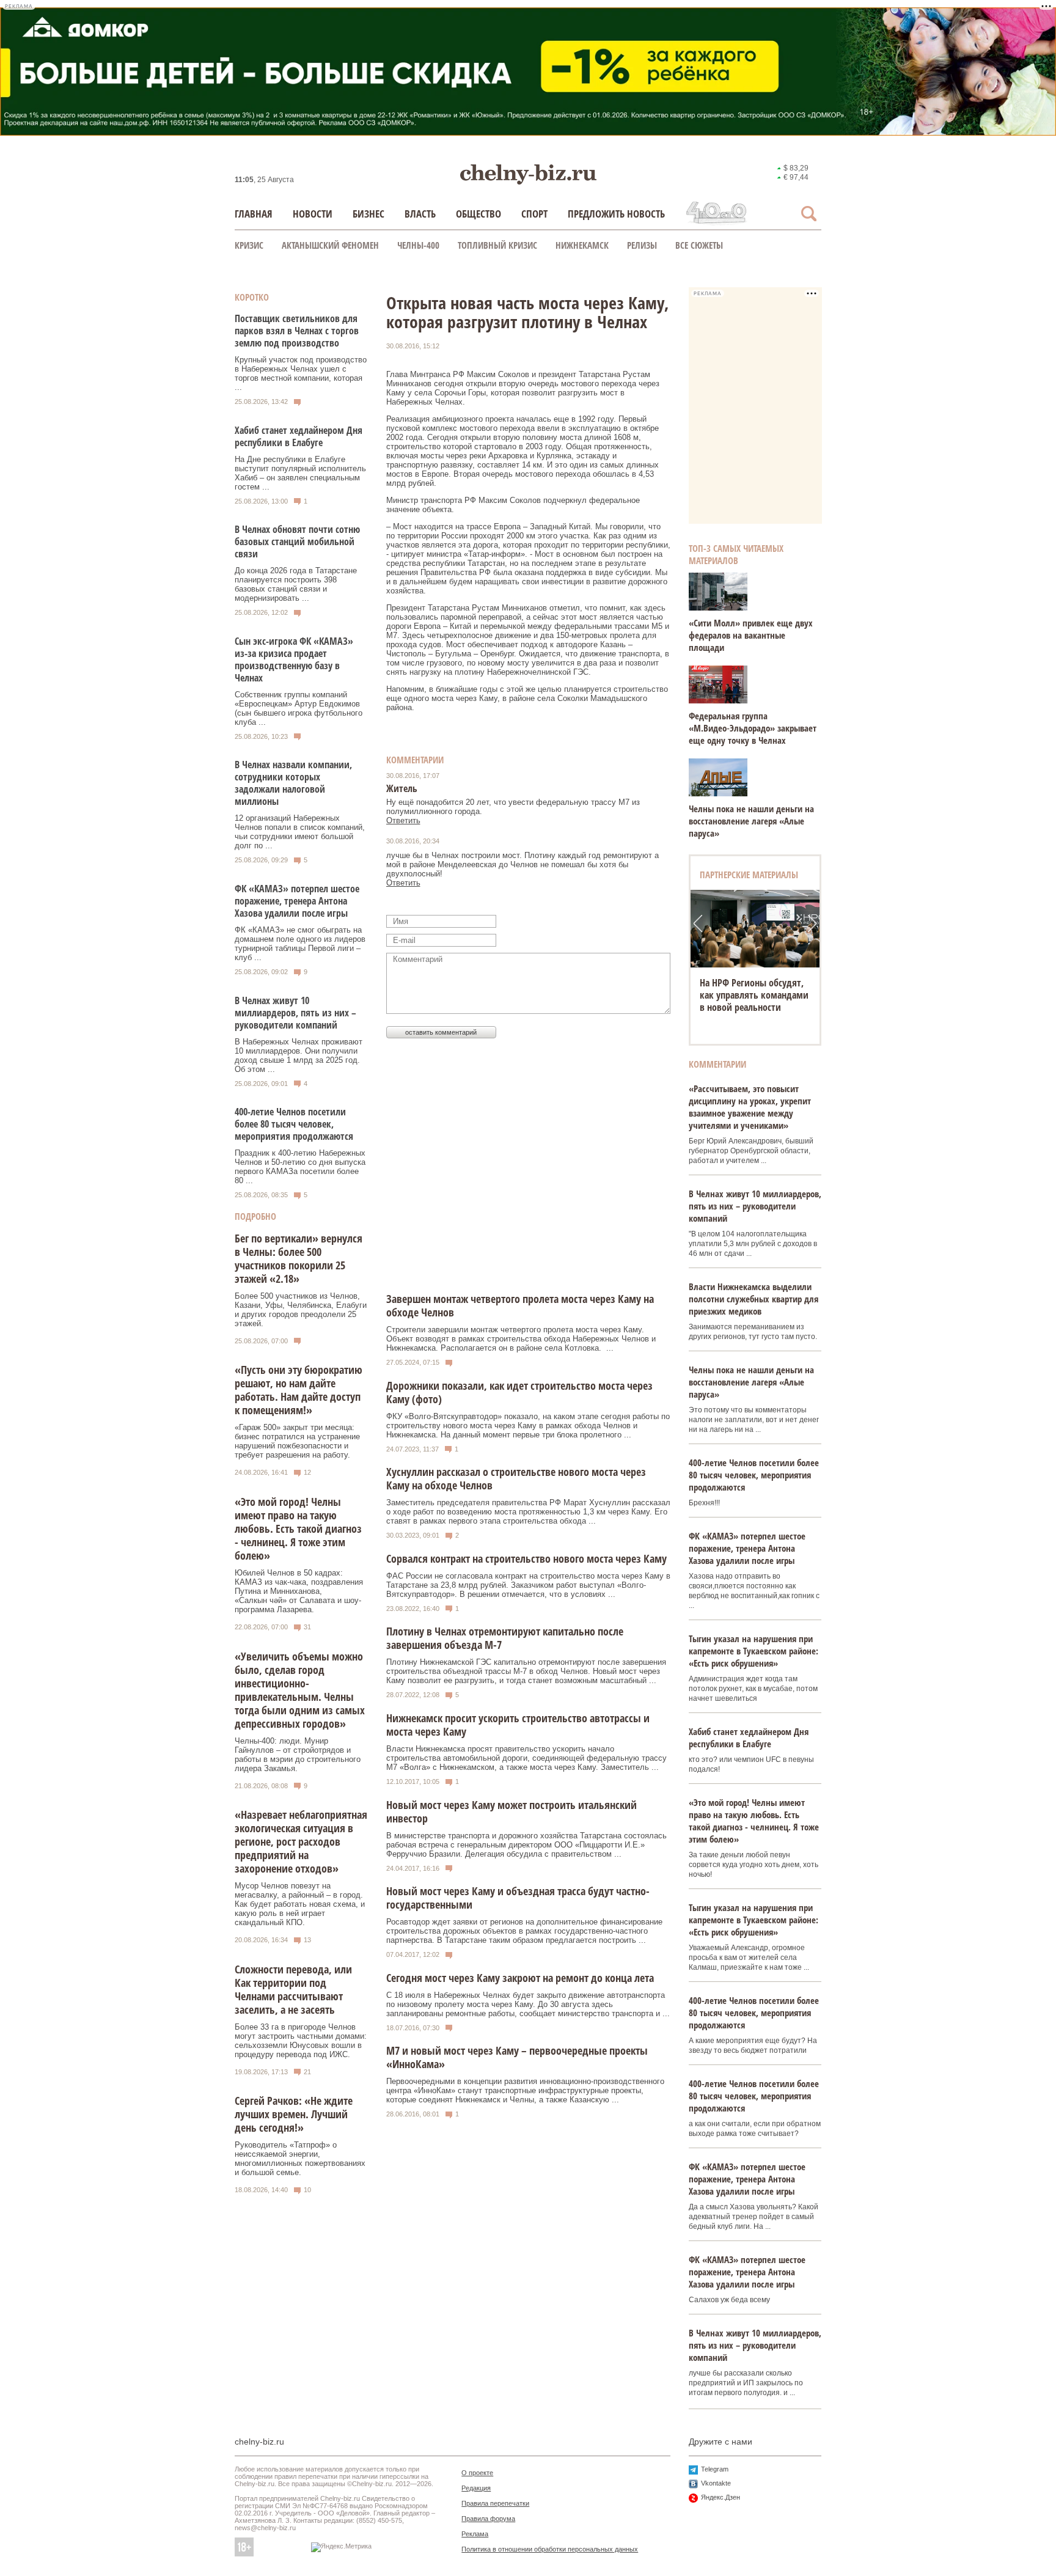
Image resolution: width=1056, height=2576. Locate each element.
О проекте (477, 2473)
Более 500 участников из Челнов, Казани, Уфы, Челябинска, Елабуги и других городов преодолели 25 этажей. (301, 1310)
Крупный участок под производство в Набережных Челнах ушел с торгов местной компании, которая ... (301, 373)
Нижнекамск (582, 245)
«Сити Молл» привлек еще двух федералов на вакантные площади (751, 635)
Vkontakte (716, 2483)
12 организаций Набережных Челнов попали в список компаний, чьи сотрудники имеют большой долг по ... (300, 832)
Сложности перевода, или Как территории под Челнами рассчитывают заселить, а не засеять (293, 1989)
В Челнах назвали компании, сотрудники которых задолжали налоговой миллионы (293, 783)
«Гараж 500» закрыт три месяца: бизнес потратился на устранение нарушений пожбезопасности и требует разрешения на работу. (297, 1441)
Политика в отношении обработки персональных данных (550, 2549)
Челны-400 (418, 245)
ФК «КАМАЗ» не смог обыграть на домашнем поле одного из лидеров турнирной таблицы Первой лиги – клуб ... (300, 944)
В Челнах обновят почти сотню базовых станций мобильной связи (297, 541)
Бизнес (369, 214)
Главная (254, 214)
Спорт (534, 214)
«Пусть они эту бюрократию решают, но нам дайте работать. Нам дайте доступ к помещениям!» (299, 1390)
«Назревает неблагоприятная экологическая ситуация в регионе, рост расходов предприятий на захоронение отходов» (301, 1841)
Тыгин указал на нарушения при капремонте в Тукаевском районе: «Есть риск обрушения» (754, 1651)
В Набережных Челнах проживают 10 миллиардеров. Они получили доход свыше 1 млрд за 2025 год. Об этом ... (299, 1055)
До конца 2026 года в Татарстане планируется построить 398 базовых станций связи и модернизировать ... (296, 584)
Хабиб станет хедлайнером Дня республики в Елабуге (299, 436)
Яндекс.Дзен (721, 2497)
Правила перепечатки (495, 2503)
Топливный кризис (497, 245)
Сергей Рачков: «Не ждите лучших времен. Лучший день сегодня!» (294, 2114)
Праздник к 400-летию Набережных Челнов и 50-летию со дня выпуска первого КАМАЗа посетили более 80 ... (300, 1167)
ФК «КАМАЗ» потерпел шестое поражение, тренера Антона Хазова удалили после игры (297, 901)
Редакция (476, 2488)
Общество (479, 214)
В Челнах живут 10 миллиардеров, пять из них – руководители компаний (295, 1013)
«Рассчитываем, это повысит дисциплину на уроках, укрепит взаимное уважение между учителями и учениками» (750, 1107)
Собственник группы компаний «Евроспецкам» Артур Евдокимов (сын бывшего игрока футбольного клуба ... (299, 708)
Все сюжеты (699, 245)
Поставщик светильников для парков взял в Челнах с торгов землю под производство (297, 331)
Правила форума (488, 2519)
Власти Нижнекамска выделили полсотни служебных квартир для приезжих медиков (754, 1299)
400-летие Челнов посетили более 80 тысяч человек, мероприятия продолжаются (294, 1124)
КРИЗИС (249, 245)
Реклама (475, 2534)
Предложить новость (616, 214)
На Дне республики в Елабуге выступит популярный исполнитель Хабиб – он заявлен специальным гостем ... (300, 473)
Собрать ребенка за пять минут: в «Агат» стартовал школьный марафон (754, 995)
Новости (313, 214)
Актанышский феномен (330, 245)
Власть (420, 214)
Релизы (642, 245)
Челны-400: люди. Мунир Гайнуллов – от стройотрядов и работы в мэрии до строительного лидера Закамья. (298, 1755)
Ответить (403, 820)
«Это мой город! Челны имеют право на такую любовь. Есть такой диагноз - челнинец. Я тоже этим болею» (298, 1528)
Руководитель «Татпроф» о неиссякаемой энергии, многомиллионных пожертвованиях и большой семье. (300, 2159)
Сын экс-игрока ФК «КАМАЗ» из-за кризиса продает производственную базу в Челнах (294, 659)
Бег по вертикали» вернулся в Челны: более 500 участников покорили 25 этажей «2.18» (299, 1258)
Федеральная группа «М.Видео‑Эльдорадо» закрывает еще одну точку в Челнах (753, 728)
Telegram (715, 2469)
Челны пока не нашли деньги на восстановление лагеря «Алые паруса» (751, 821)
